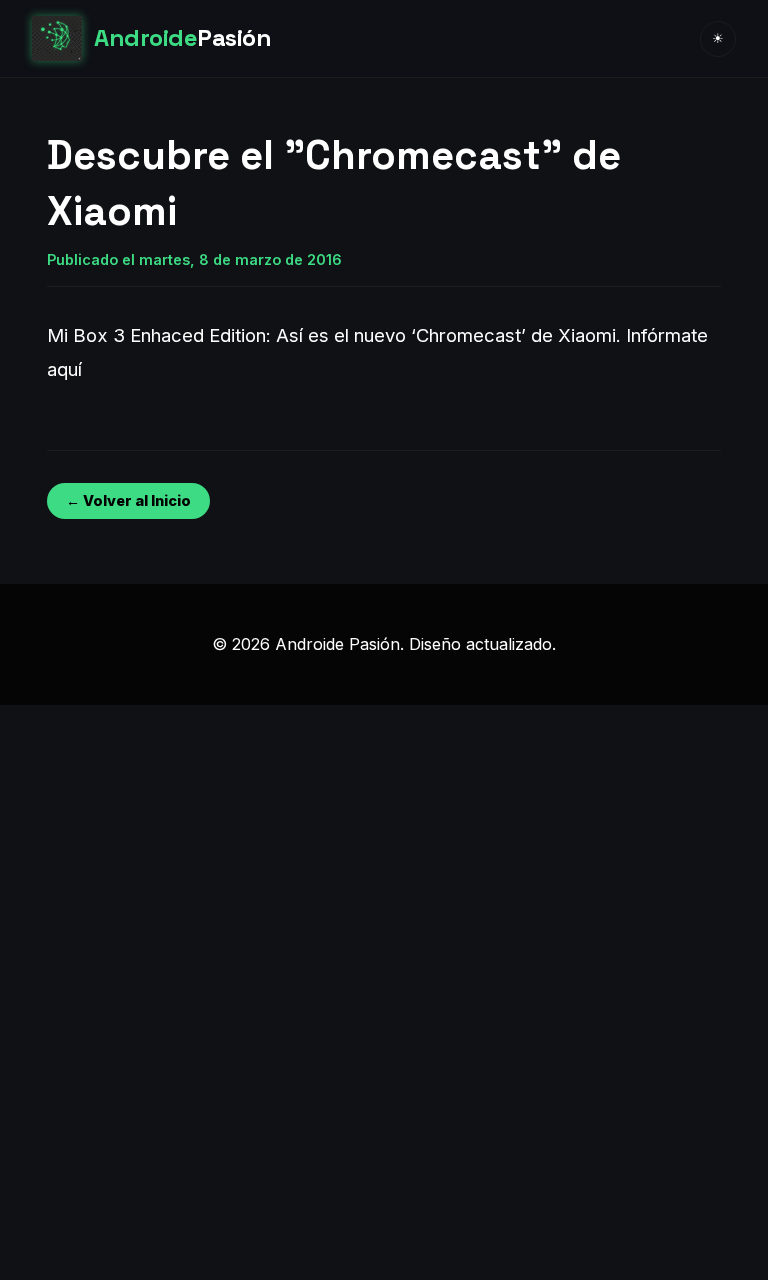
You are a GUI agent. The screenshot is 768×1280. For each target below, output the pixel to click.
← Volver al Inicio (128, 500)
